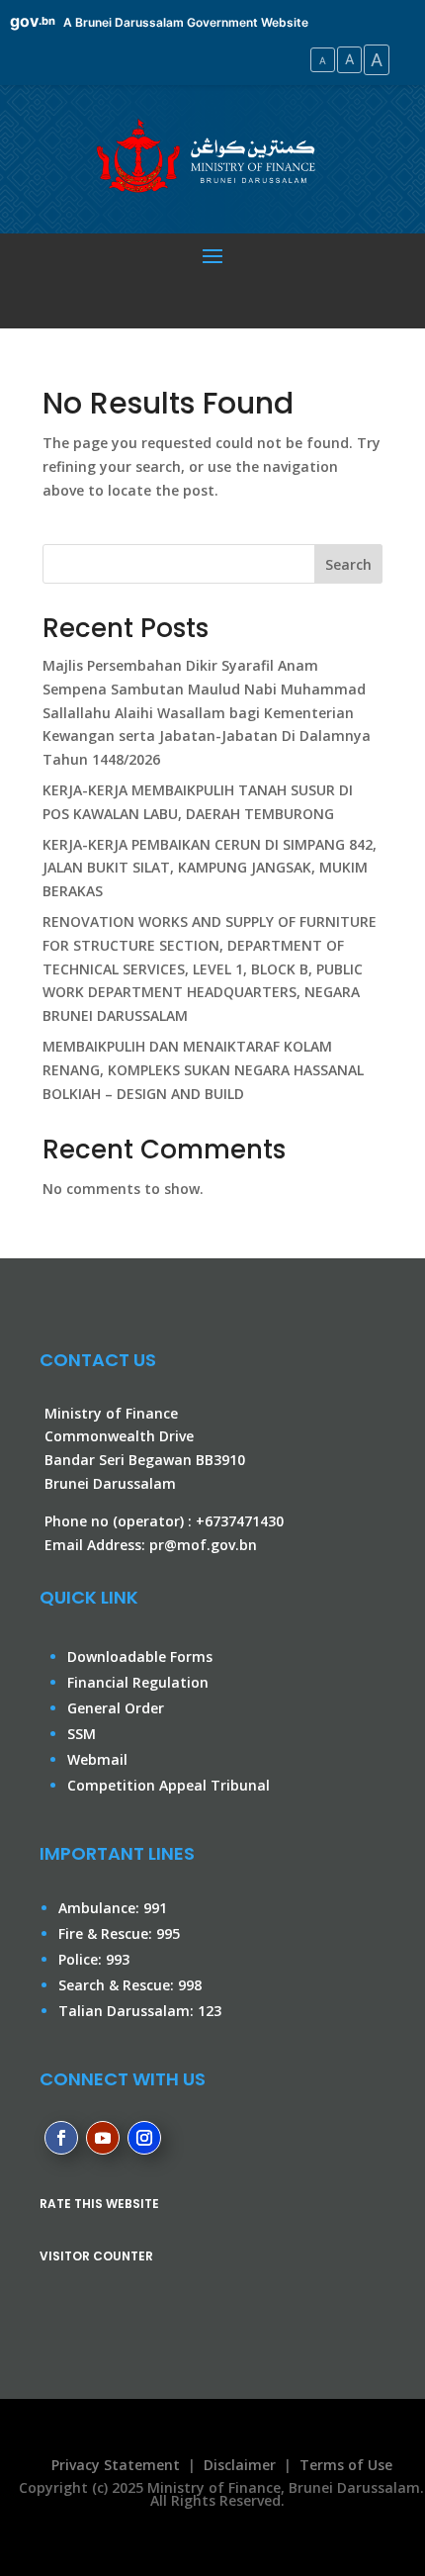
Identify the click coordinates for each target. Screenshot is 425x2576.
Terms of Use (346, 2465)
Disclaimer (240, 2465)
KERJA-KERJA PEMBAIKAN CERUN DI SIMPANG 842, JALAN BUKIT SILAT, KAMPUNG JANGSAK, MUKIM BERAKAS (210, 868)
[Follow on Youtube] (103, 2138)
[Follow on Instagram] (144, 2138)
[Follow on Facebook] (61, 2138)
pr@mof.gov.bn (203, 1545)
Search (348, 564)
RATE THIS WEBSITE (99, 2204)
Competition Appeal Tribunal (169, 1785)
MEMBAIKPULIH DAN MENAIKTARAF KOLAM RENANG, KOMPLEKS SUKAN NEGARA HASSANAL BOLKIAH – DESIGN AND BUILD (203, 1070)
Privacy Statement (112, 2465)
